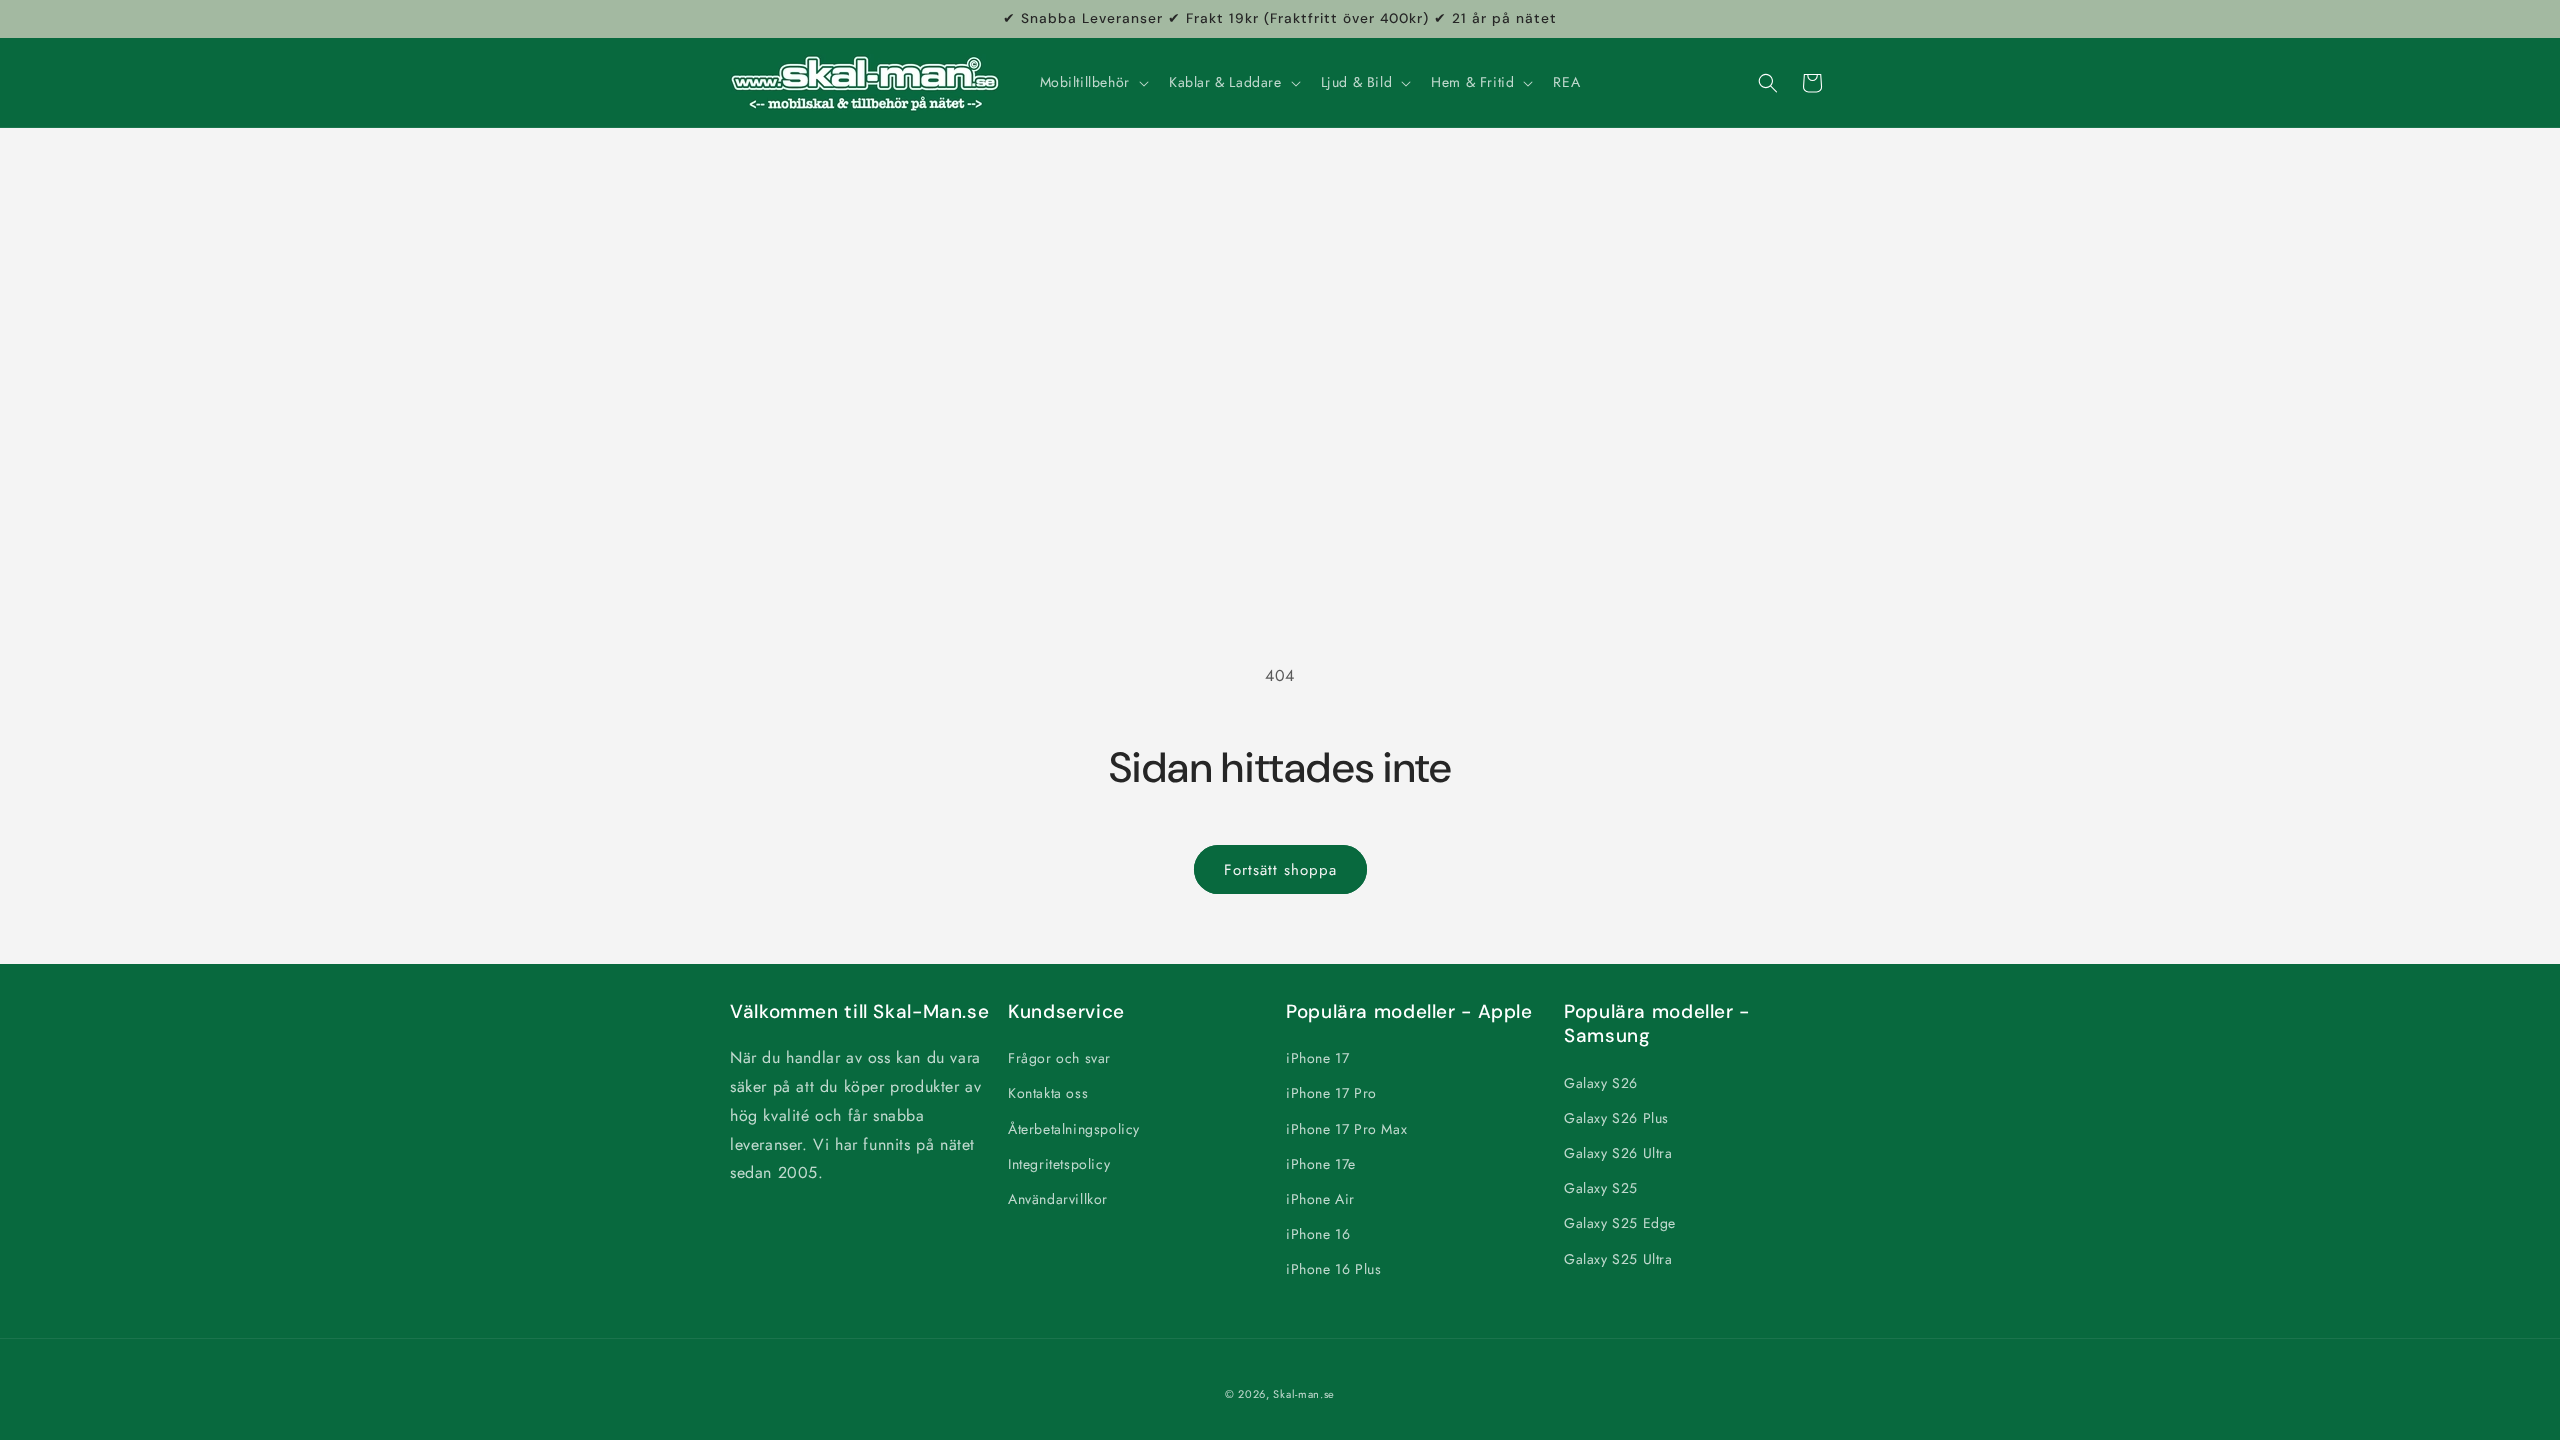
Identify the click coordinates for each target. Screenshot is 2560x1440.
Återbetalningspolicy (1074, 1129)
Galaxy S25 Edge (1620, 1223)
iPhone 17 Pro (1331, 1093)
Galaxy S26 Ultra (1618, 1153)
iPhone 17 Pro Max (1346, 1129)
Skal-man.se (1304, 1394)
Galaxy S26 (1601, 1083)
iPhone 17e (1321, 1164)
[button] (1092, 82)
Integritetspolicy (1059, 1164)
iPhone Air (1320, 1199)
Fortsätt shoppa (1280, 870)
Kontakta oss (1048, 1093)
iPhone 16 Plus (1333, 1269)
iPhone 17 (1317, 1058)
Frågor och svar (1059, 1058)
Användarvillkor (1058, 1199)
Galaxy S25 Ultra (1618, 1259)
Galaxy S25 (1601, 1188)
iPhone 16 (1318, 1234)
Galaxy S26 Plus (1616, 1118)
